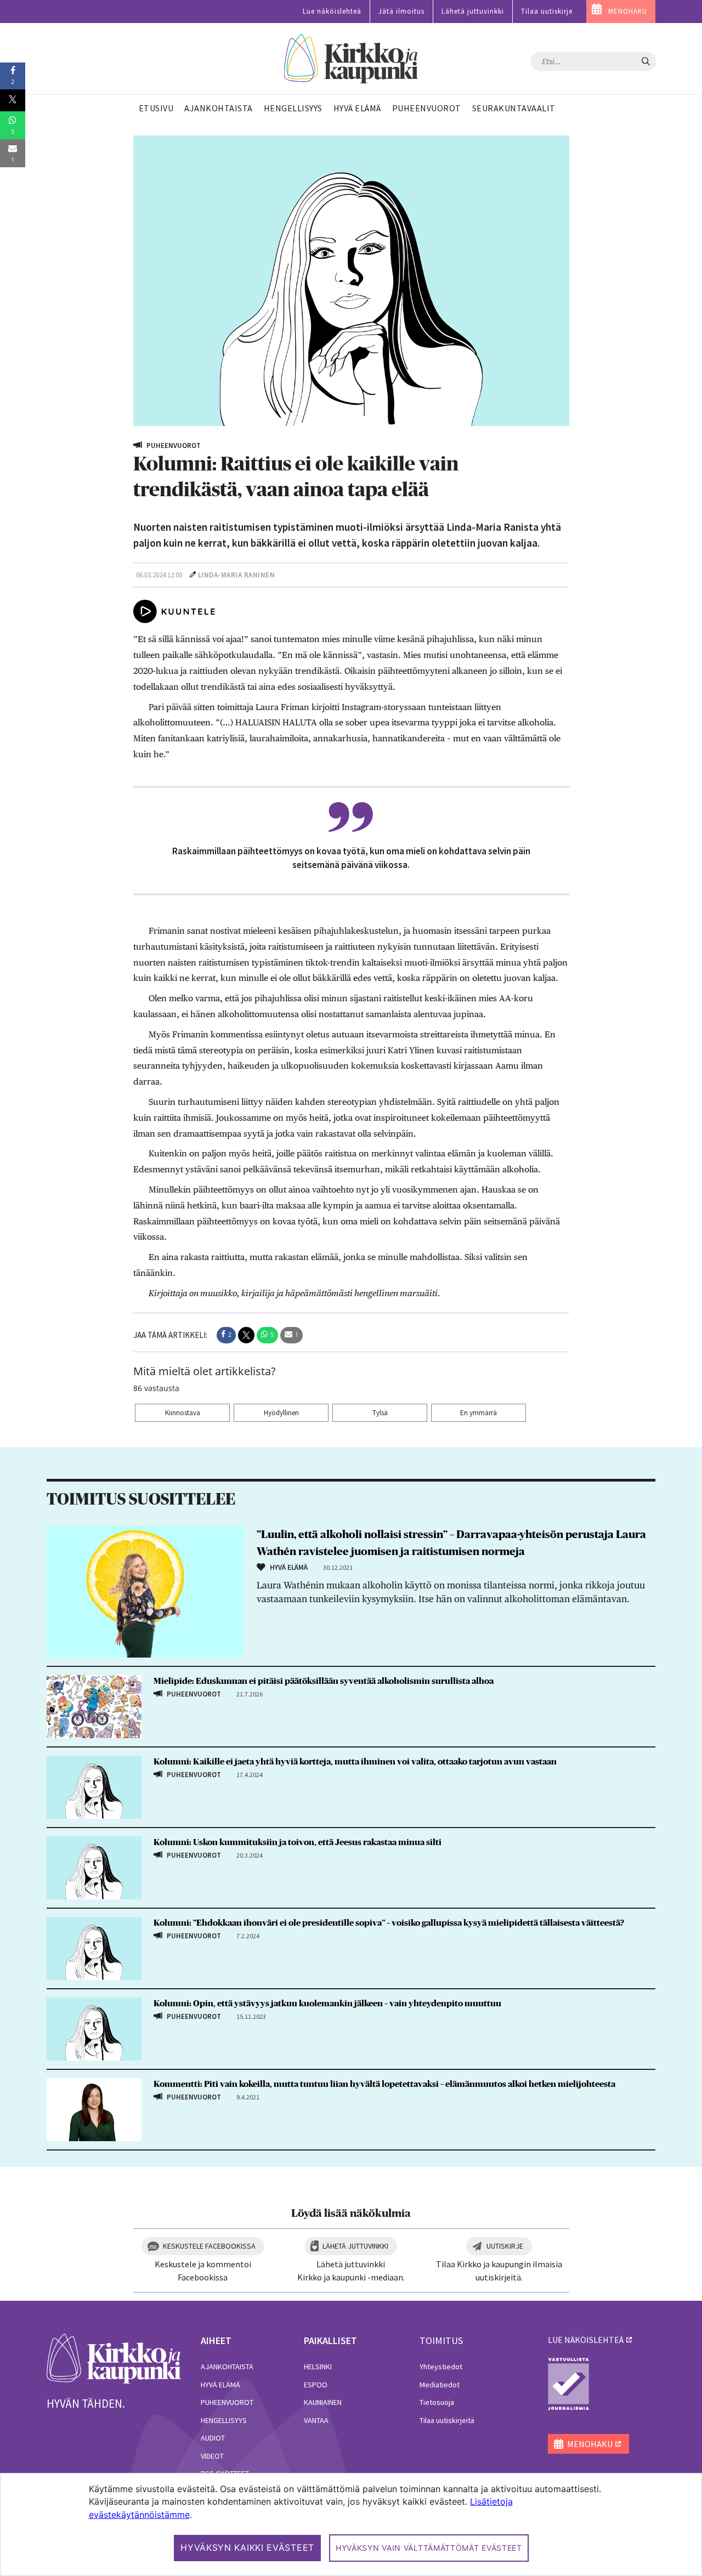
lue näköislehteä (586, 2340)
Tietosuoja (437, 2402)
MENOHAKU (628, 11)
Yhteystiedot (441, 2367)
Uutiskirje (505, 2246)
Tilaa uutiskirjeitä (447, 2420)
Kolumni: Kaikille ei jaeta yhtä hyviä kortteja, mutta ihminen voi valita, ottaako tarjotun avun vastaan (355, 1762)
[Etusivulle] (351, 59)
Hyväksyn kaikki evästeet (247, 2547)
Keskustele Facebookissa (209, 2246)
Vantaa (316, 2420)
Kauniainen (323, 2402)
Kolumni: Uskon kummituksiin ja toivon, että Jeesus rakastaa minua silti (298, 1842)
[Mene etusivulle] (114, 2358)
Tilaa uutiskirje (547, 11)
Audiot (213, 2438)
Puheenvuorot (227, 2402)
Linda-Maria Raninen (237, 575)
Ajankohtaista (227, 2367)
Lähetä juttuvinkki (473, 11)
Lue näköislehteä (332, 11)
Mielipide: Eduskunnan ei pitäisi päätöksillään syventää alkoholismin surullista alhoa (324, 1681)
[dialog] (351, 2524)
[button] (226, 1335)
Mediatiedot (440, 2385)
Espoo (316, 2385)
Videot (212, 2456)
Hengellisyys (224, 2420)
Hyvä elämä (220, 2385)
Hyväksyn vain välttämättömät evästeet (429, 2548)
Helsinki (318, 2367)
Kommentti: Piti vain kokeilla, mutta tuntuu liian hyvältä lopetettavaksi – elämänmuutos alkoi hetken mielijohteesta (384, 2084)
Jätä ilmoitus (401, 11)
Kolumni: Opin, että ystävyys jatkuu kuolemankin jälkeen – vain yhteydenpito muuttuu (327, 2004)
